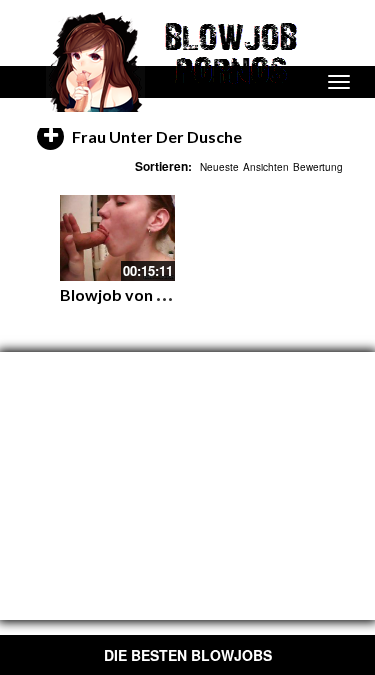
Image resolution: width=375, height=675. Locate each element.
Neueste (219, 167)
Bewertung (318, 167)
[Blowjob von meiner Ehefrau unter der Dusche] (117, 238)
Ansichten (266, 167)
